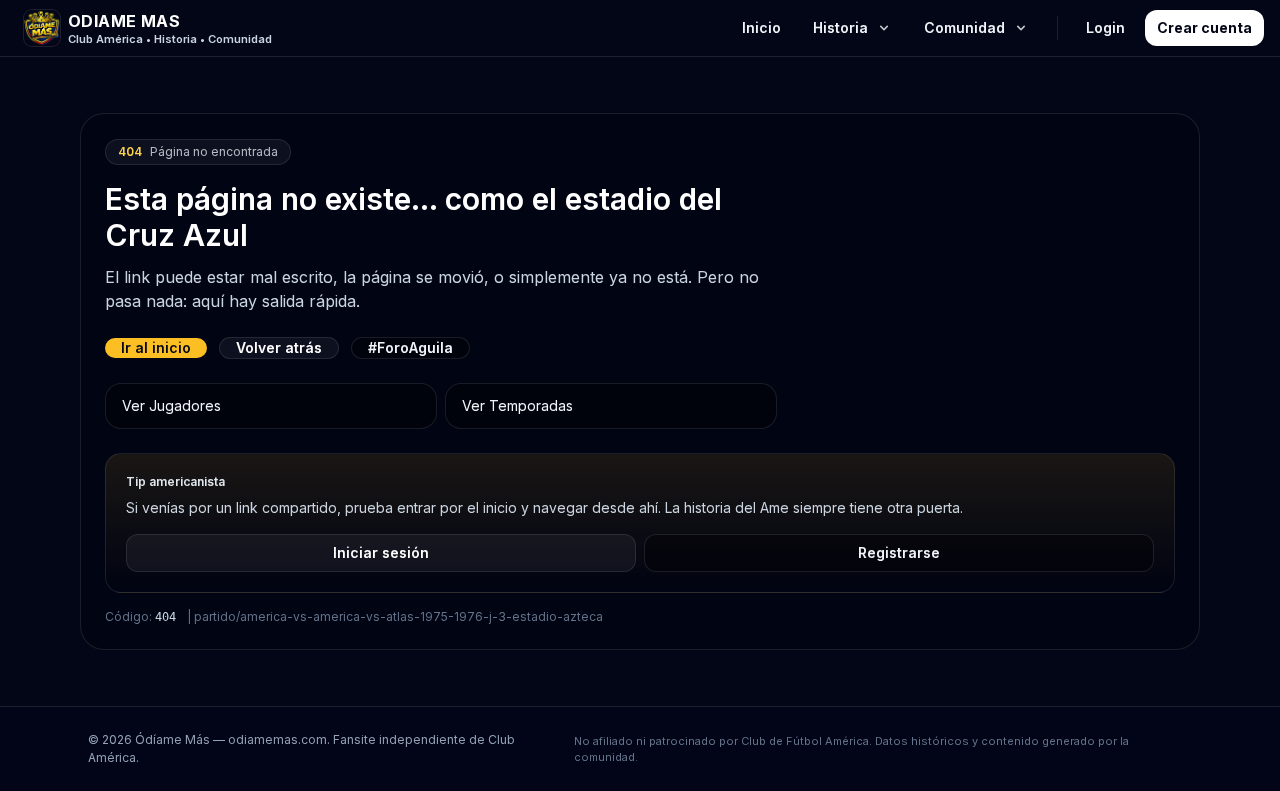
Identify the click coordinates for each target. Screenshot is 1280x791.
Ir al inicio (156, 347)
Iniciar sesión (381, 552)
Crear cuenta (1204, 27)
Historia (840, 27)
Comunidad (964, 27)
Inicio (761, 27)
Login (1105, 27)
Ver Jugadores (171, 405)
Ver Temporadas (517, 405)
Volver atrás (279, 347)
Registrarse (899, 552)
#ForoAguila (410, 347)
